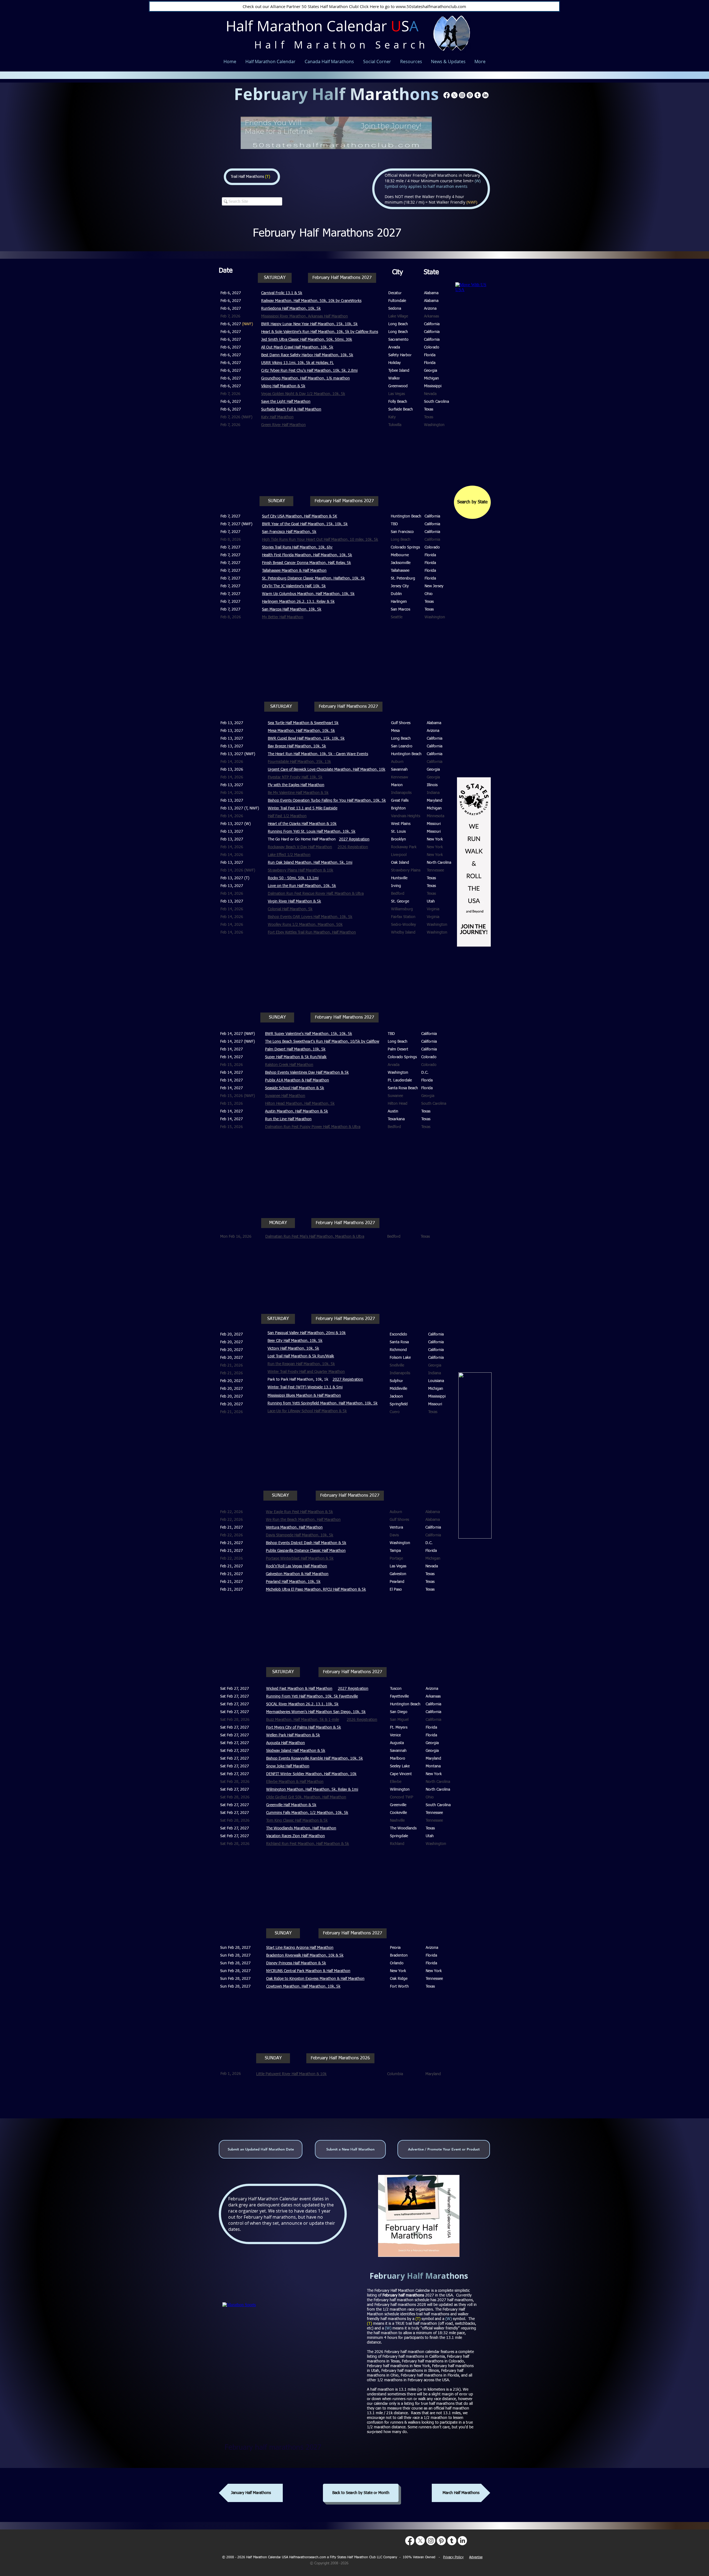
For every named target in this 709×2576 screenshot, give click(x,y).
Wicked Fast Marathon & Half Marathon (299, 1689)
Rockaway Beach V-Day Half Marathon (300, 847)
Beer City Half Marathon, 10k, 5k (295, 1341)
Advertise (476, 2557)
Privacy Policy (453, 2557)
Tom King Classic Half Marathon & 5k (297, 1821)
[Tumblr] (478, 95)
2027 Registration (348, 1380)
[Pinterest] (470, 95)
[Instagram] (462, 95)
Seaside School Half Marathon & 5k (295, 1088)
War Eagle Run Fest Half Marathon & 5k (299, 1512)
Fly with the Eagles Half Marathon (296, 785)
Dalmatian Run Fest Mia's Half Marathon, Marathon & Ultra (315, 1237)
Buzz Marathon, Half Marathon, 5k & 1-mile (303, 1720)
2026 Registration (353, 847)
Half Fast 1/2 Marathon (287, 816)
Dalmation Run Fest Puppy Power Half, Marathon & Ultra (313, 1127)
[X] (454, 95)
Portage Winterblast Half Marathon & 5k (300, 1559)
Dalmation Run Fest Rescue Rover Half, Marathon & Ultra (316, 894)
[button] (275, 278)
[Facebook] (447, 95)
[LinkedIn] (485, 95)
